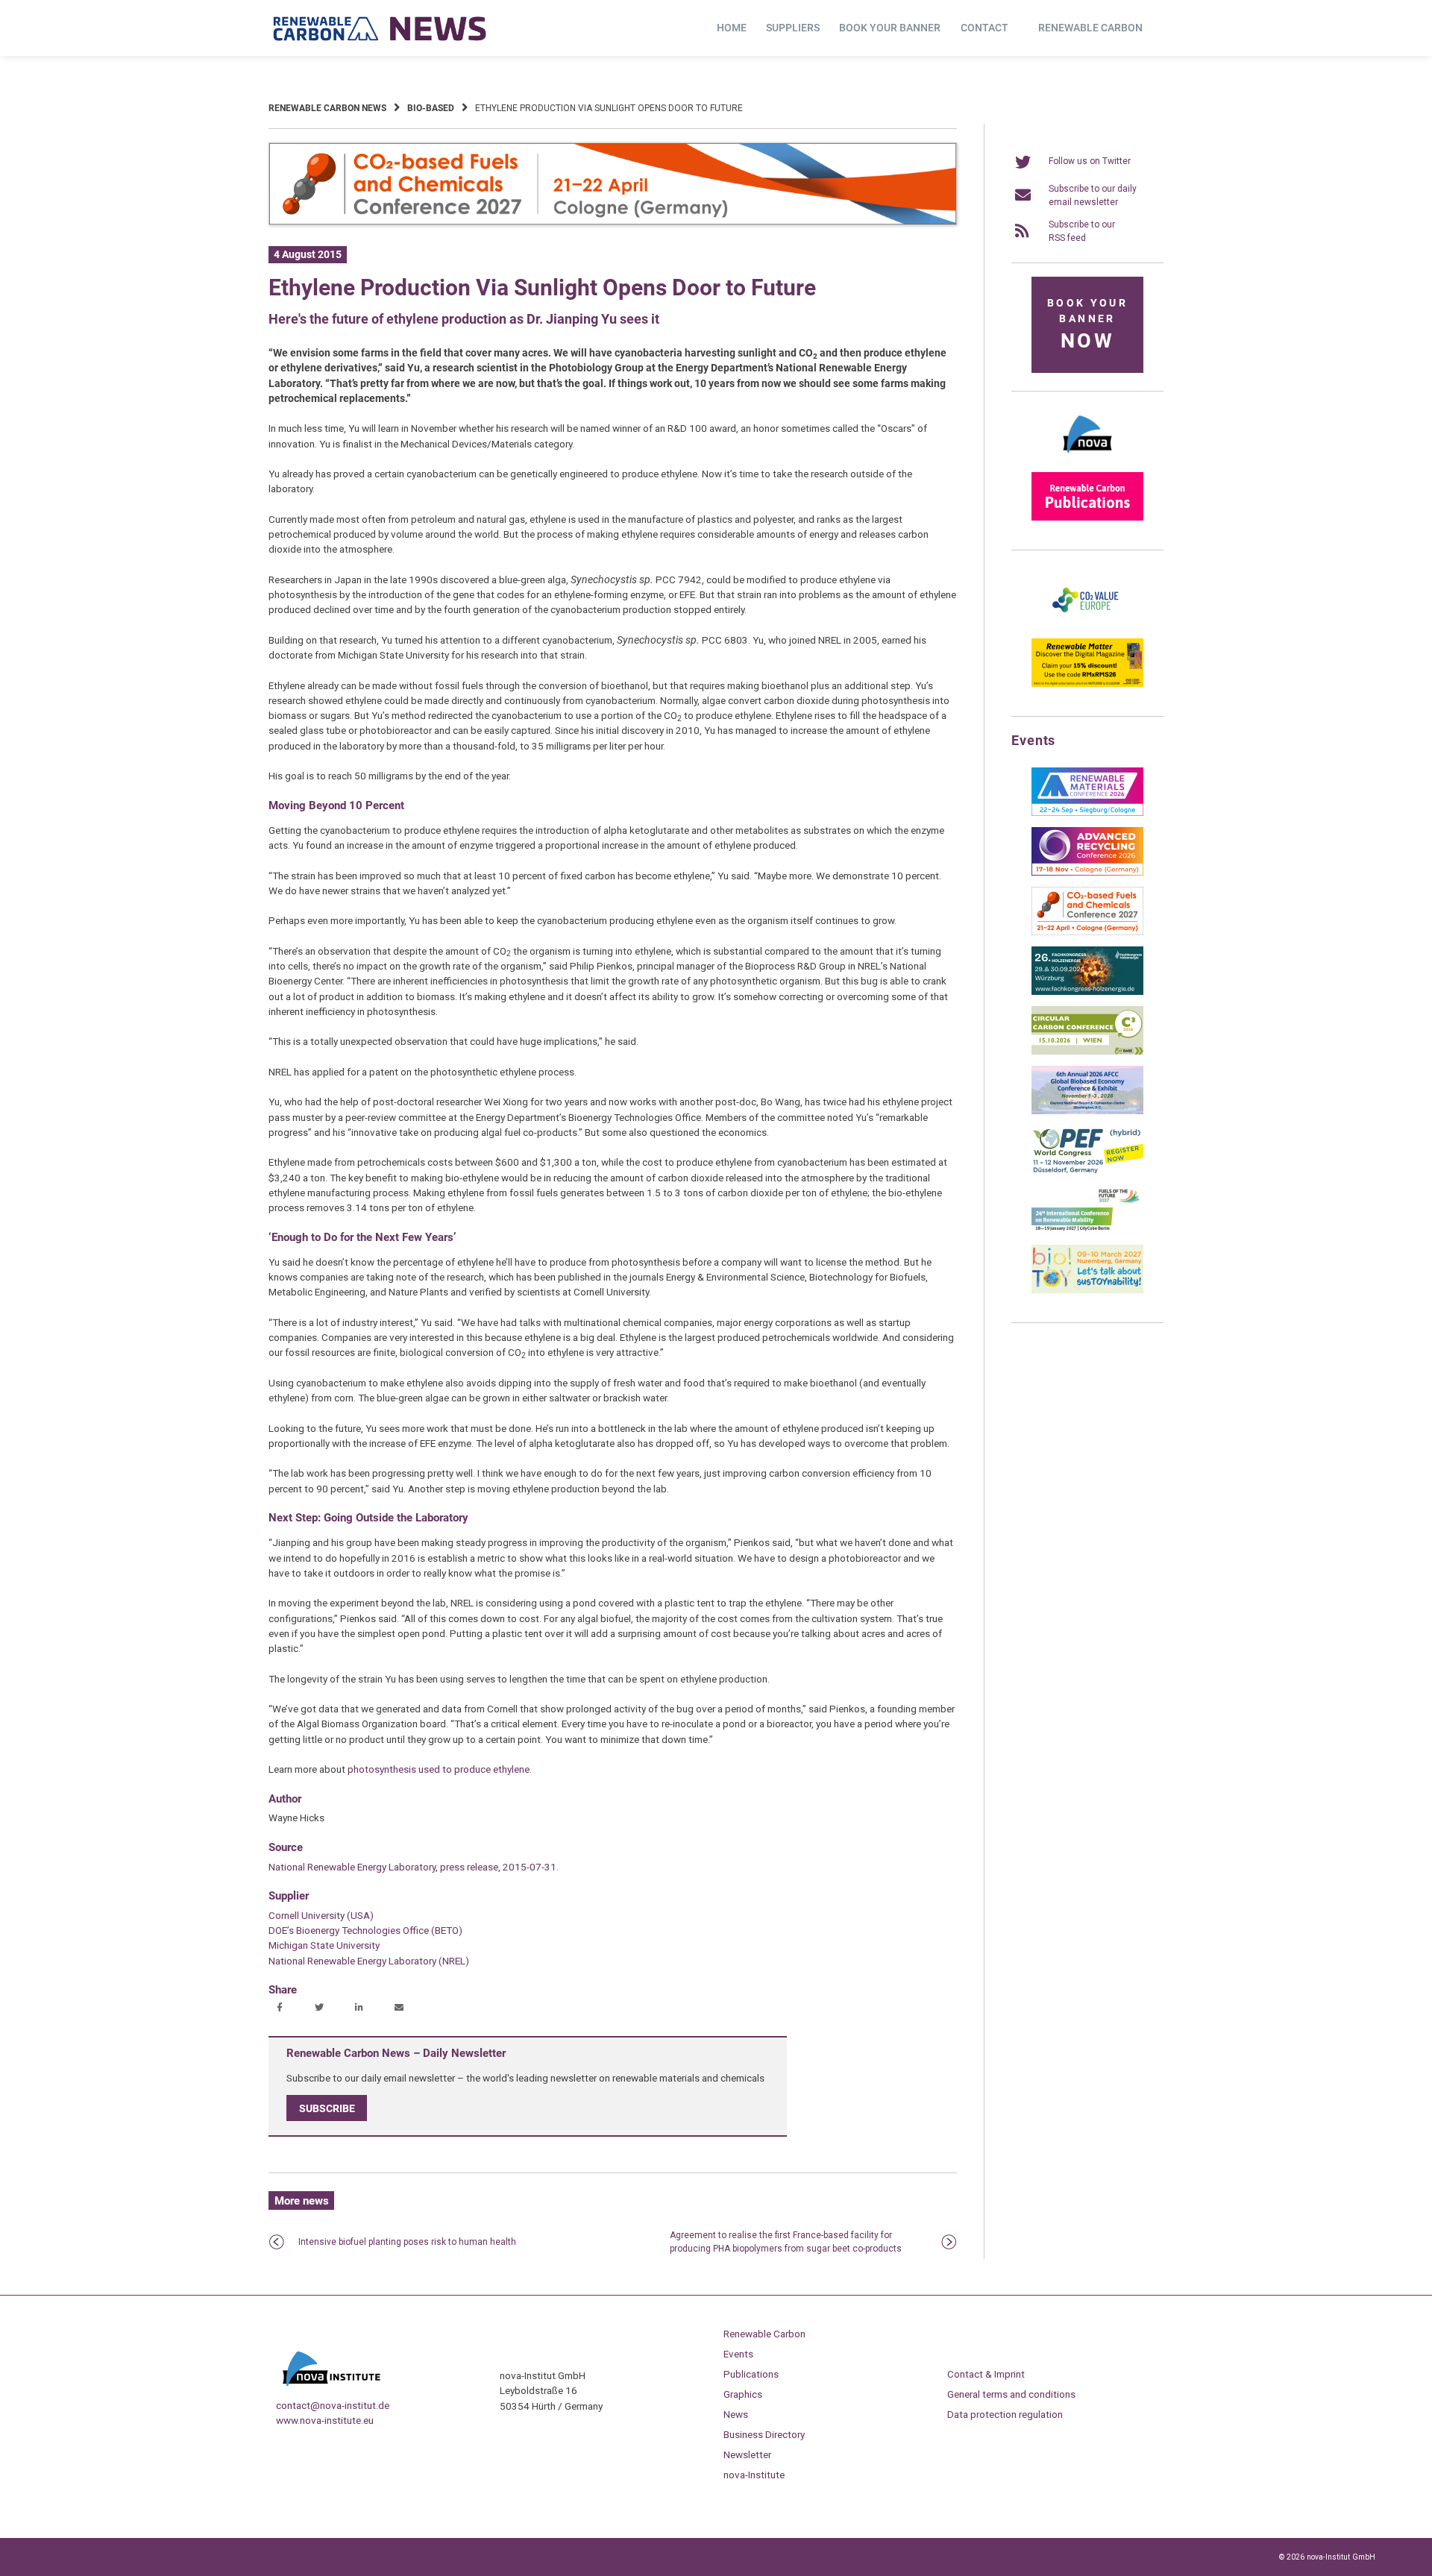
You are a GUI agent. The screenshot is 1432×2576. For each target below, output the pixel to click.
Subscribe (327, 2108)
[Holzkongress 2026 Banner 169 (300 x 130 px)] (1087, 992)
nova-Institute (754, 2475)
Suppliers (793, 28)
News (736, 2414)
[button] (282, 2008)
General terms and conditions (1011, 2394)
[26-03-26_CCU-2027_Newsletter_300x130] (1087, 932)
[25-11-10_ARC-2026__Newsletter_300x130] (1087, 873)
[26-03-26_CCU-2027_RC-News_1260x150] (613, 222)
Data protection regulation (1005, 2414)
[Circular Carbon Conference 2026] (1087, 1052)
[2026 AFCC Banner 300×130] (1087, 1111)
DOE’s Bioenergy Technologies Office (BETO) (365, 1930)
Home (732, 28)
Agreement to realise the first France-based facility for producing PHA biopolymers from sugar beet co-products (786, 2242)
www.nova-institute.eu (325, 2420)
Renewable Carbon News (327, 108)
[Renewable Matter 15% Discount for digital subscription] (1087, 684)
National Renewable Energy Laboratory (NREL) (369, 1961)
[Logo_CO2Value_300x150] (1087, 624)
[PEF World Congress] (1087, 1171)
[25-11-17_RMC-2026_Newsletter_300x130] (1087, 813)
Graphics (743, 2394)
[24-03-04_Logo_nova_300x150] (1087, 458)
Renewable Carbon (1090, 28)
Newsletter (747, 2454)
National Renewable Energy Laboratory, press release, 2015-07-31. (414, 1867)
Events (738, 2354)
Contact (984, 28)
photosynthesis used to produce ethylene (439, 1769)
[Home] (380, 28)
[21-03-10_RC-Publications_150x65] (1087, 518)
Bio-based (431, 108)
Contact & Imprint (986, 2374)
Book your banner (890, 28)
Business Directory (764, 2434)
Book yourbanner (1087, 325)
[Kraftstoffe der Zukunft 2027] (1087, 1231)
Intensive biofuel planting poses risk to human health (407, 2242)
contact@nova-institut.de (333, 2405)
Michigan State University (324, 1945)
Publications (751, 2374)
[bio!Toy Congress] (1087, 1290)
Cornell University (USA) (321, 1915)
